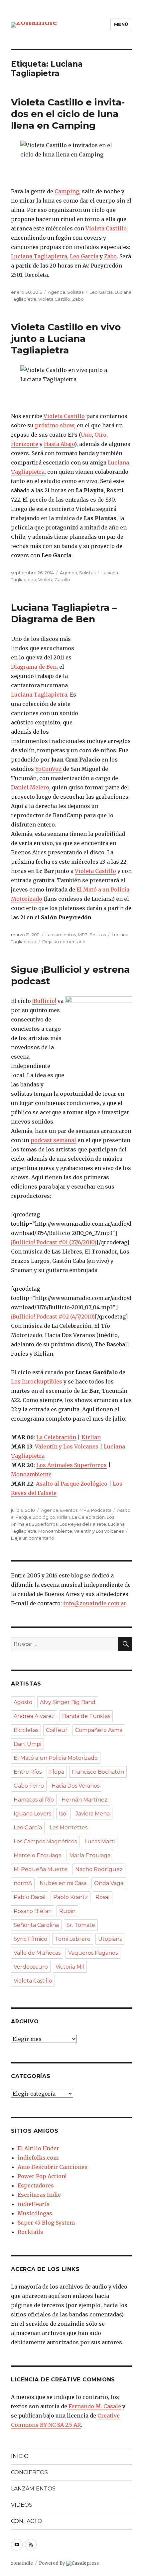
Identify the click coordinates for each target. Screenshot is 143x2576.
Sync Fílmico (30, 1939)
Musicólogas (35, 2213)
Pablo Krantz (71, 1897)
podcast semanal (53, 1140)
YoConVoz (48, 769)
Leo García (84, 256)
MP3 (83, 935)
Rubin (67, 1911)
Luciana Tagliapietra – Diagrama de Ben (64, 613)
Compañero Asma (99, 1730)
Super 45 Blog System (46, 2223)
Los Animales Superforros (71, 1465)
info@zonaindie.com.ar (95, 1603)
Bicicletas (26, 1730)
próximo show (55, 425)
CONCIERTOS (29, 2472)
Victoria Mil (70, 1967)
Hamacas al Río (34, 1800)
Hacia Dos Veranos (75, 1786)
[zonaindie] (34, 24)
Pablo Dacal (30, 1897)
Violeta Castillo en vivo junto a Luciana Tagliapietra (66, 338)
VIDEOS (22, 2505)
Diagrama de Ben (34, 667)
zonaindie (22, 2563)
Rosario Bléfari (33, 1911)
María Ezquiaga (90, 1855)
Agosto (23, 1702)
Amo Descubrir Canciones (53, 2167)
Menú (121, 24)
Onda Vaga (109, 1883)
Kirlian (91, 1437)
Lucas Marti (100, 1841)
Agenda (57, 292)
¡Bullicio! (44, 1001)
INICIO (20, 2456)
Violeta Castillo (106, 228)
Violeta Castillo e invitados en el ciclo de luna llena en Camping (68, 114)
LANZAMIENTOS (33, 2489)
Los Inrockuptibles (37, 1381)
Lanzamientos (61, 935)
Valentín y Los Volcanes (67, 1446)
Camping (67, 191)
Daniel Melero (30, 787)
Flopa (57, 1772)
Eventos (69, 1510)
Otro (100, 435)
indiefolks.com (38, 2158)
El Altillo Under (38, 2148)
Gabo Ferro (29, 1786)
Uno (86, 435)
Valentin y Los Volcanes (99, 1531)
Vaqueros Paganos (93, 1953)
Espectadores (36, 2185)
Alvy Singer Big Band (68, 1702)
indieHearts (34, 2204)
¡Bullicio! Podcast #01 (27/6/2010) (54, 1242)
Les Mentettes (69, 1828)
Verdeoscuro (31, 1967)
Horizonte (25, 444)
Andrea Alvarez (34, 1716)
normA (23, 1883)
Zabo (110, 256)
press (85, 2563)
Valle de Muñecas (37, 1953)
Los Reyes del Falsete (83, 1524)
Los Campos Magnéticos (45, 1841)
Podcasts (101, 1510)
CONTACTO (27, 2521)
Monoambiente (31, 1474)
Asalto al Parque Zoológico (72, 1484)
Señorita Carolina (36, 1925)
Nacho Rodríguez (99, 1869)
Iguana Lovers (32, 1814)
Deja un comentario (64, 942)
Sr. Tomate (81, 1925)
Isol (63, 1814)
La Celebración (56, 1437)
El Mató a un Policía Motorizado (56, 1758)
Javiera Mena (93, 1814)
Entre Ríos (28, 1772)
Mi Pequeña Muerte (41, 1869)
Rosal (103, 1897)
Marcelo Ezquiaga (38, 1855)
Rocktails (30, 2232)
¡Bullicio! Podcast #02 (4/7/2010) (53, 1317)
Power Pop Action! (42, 2176)
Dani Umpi (27, 1744)
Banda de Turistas (86, 1716)
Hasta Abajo (59, 444)
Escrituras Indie (39, 2195)
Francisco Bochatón (98, 1772)
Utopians (110, 1939)
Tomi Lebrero (73, 1939)
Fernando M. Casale (95, 2406)
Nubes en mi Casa (63, 1883)
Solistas (75, 292)
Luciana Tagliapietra (39, 256)
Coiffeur (57, 1730)
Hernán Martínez (84, 1800)
